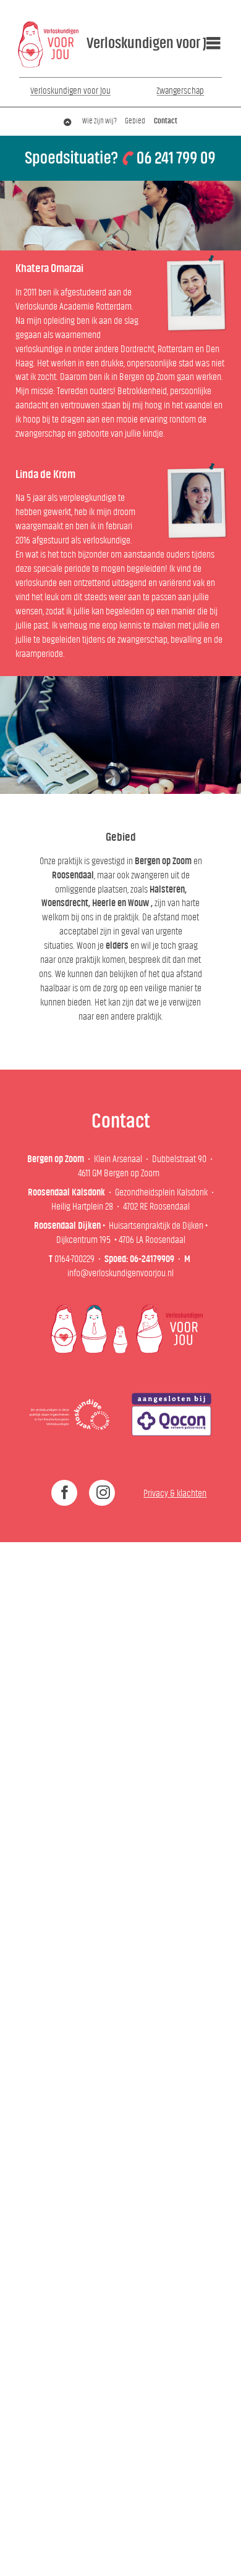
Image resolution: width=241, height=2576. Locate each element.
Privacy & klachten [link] (175, 1493)
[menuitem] (142, 43)
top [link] (69, 121)
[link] (49, 44)
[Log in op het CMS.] (226, 2561)
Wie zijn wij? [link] (99, 121)
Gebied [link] (135, 121)
